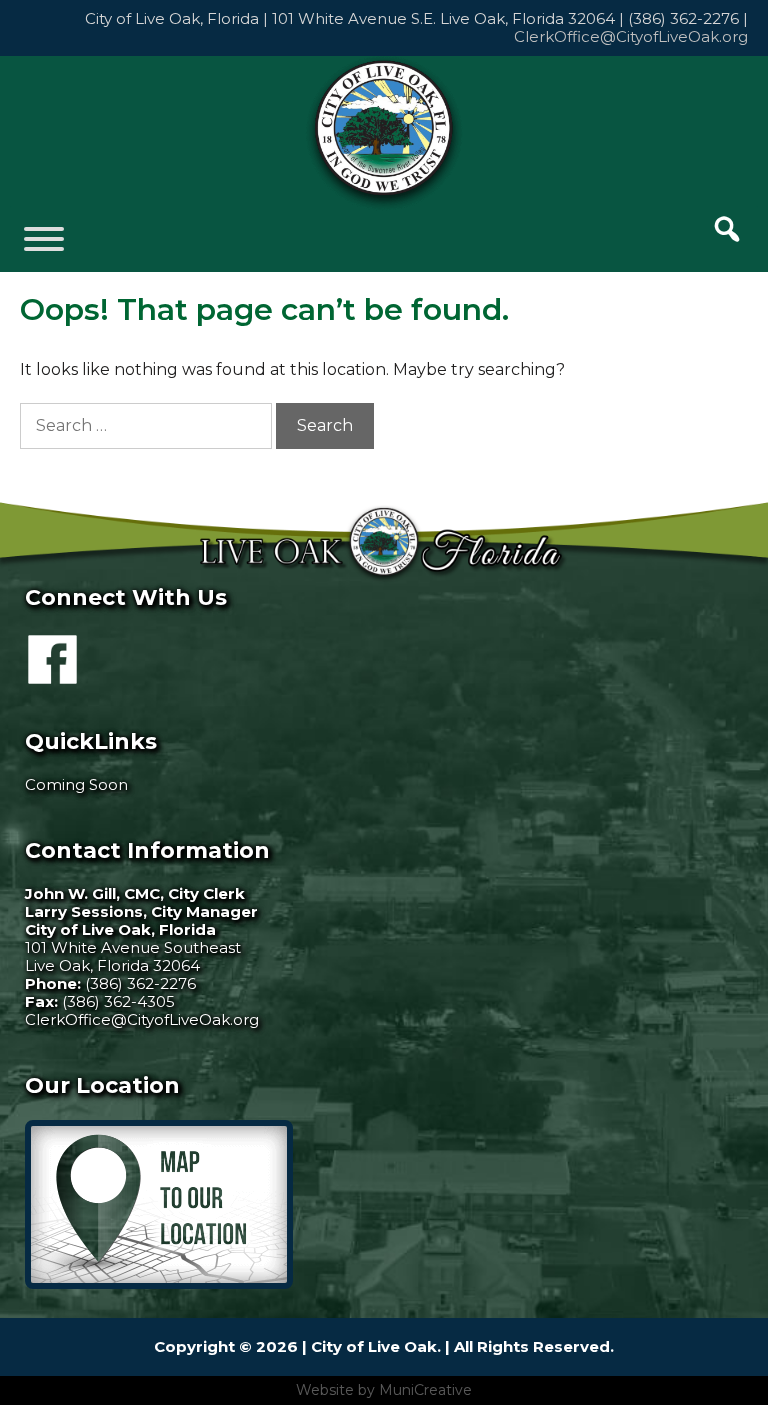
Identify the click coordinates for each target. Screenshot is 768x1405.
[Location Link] (159, 1283)
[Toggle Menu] (44, 239)
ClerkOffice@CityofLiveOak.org (631, 36)
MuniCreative (425, 1390)
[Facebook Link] (52, 675)
